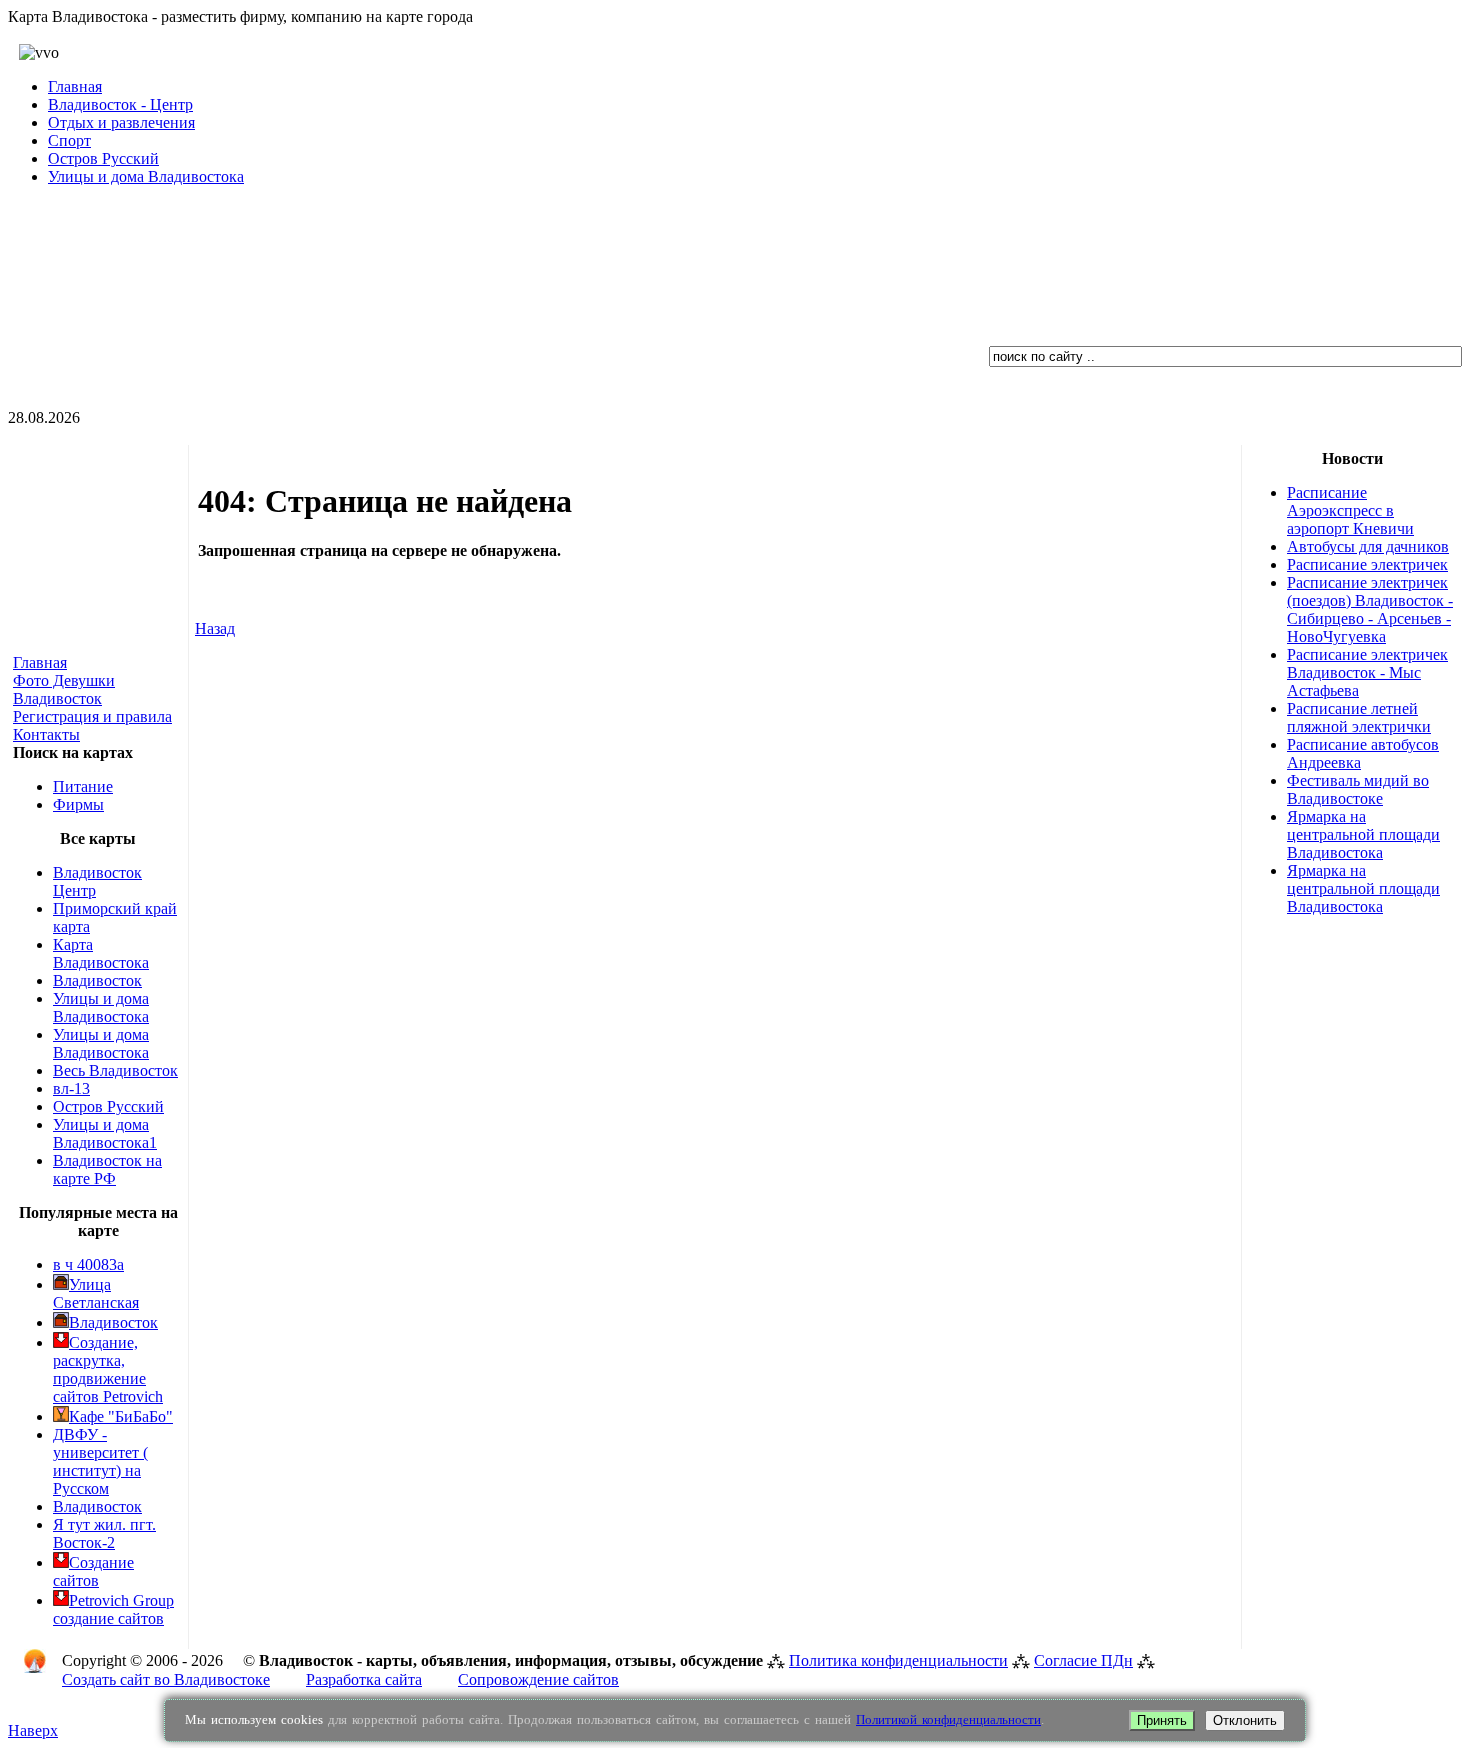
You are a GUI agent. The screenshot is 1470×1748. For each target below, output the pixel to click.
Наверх (33, 1730)
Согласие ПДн (1083, 1660)
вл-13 (71, 1088)
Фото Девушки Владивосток (64, 689)
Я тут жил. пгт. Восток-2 (104, 1533)
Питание (83, 786)
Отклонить (1245, 1720)
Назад (215, 628)
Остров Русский (103, 158)
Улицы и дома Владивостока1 (105, 1133)
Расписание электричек (1367, 564)
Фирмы (78, 804)
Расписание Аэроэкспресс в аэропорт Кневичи (1350, 510)
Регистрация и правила (92, 716)
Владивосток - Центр (120, 104)
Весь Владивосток (115, 1070)
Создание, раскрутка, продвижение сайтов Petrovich (108, 1369)
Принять (1162, 1720)
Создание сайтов (93, 1571)
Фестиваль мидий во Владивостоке (1358, 789)
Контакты (46, 734)
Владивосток (97, 980)
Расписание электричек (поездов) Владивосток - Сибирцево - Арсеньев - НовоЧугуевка (1370, 609)
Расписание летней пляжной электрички (1359, 717)
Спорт (69, 140)
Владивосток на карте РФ (107, 1169)
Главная (75, 86)
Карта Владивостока (101, 953)
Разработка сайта (364, 1679)
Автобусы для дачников (1368, 546)
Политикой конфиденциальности (948, 1720)
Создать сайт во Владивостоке (166, 1679)
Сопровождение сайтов (538, 1679)
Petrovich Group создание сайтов (113, 1609)
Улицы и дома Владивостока (146, 176)
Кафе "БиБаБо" (121, 1416)
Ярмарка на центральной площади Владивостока (1363, 834)
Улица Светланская (96, 1293)
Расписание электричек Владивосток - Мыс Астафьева (1367, 672)
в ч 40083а (88, 1264)
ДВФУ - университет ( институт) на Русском (100, 1461)
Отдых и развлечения (121, 122)
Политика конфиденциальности (898, 1660)
